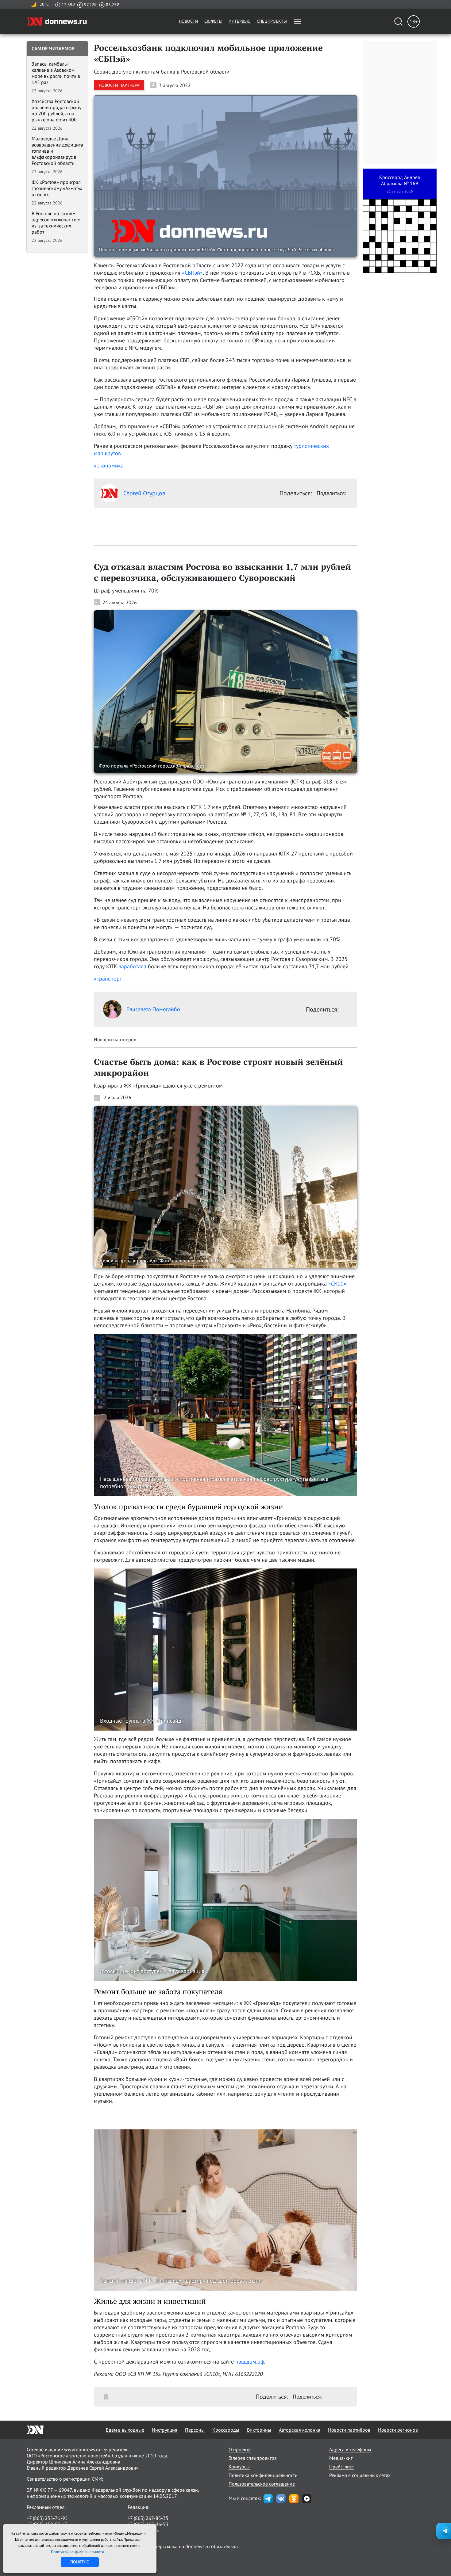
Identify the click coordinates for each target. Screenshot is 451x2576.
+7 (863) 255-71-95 (47, 2518)
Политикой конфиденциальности (78, 2552)
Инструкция (165, 2430)
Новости (189, 21)
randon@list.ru (144, 2530)
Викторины (259, 2430)
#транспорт (108, 979)
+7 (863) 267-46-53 (148, 2524)
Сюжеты (213, 21)
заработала (133, 966)
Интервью (240, 21)
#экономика (109, 465)
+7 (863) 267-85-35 (148, 2518)
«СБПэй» (192, 273)
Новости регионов (398, 2430)
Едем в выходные (125, 2430)
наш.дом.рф (250, 2362)
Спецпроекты (272, 21)
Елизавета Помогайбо (153, 1009)
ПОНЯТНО (80, 2562)
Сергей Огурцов (144, 493)
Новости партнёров (349, 2430)
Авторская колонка (300, 2430)
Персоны (195, 2430)
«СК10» (337, 1284)
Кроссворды (226, 2430)
